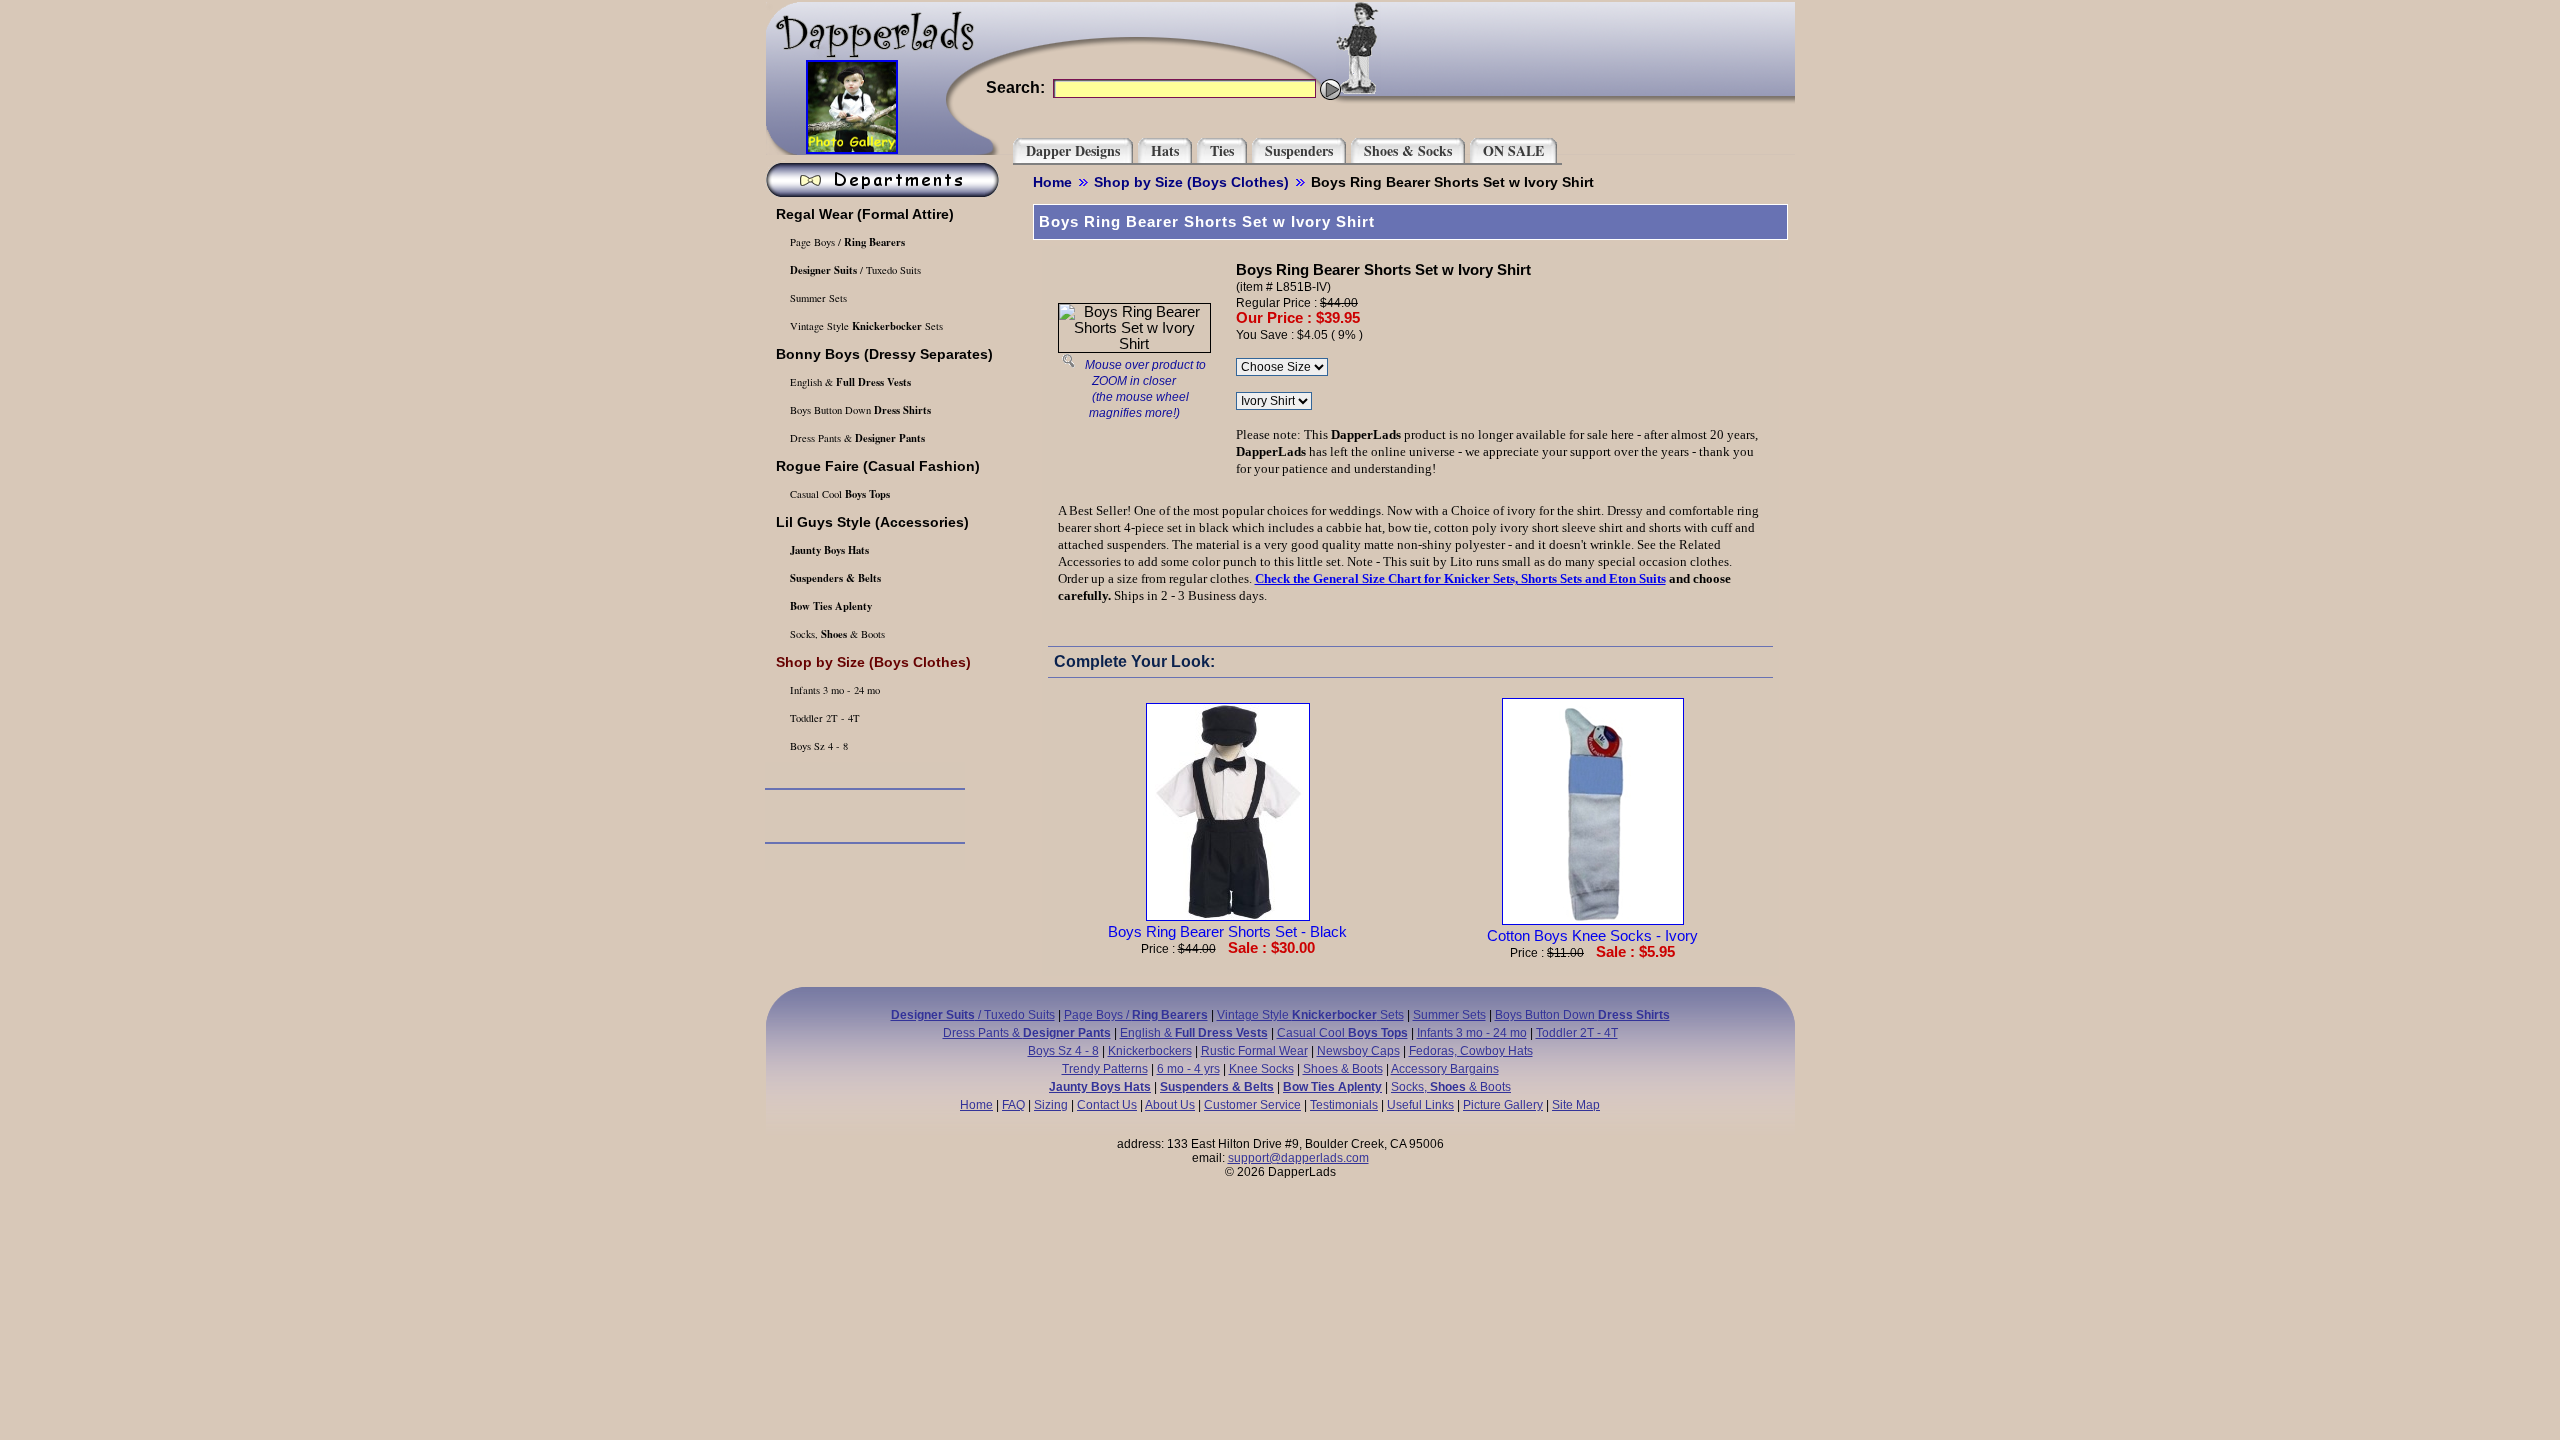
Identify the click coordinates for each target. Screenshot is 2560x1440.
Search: (1015, 87)
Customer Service (1252, 1105)
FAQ (1013, 1105)
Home (1052, 182)
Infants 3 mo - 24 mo (833, 690)
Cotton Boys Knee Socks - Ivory (1592, 936)
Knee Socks (1261, 1069)
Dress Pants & (856, 438)
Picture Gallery (1503, 1105)
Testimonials (1344, 1105)
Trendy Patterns (1105, 1069)
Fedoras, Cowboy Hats (1471, 1051)
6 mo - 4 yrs (1188, 1069)
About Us (1170, 1105)
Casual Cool (838, 494)
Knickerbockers (1150, 1051)
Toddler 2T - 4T (823, 718)
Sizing (1051, 1105)
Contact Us (1107, 1105)
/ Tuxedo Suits (855, 270)
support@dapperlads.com (1298, 1158)
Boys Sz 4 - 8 (817, 746)
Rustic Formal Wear (1254, 1051)
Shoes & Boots (1343, 1069)
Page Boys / (846, 242)
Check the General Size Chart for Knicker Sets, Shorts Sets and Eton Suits (1460, 578)
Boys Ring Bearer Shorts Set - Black (1227, 932)
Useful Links (1420, 1105)
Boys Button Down (859, 410)
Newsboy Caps (1358, 1051)
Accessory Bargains (1445, 1069)
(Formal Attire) (865, 214)
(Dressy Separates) (884, 354)
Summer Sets (817, 298)
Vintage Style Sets (865, 326)
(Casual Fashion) (878, 466)
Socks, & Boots (836, 634)
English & (849, 382)
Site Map (1576, 1105)
